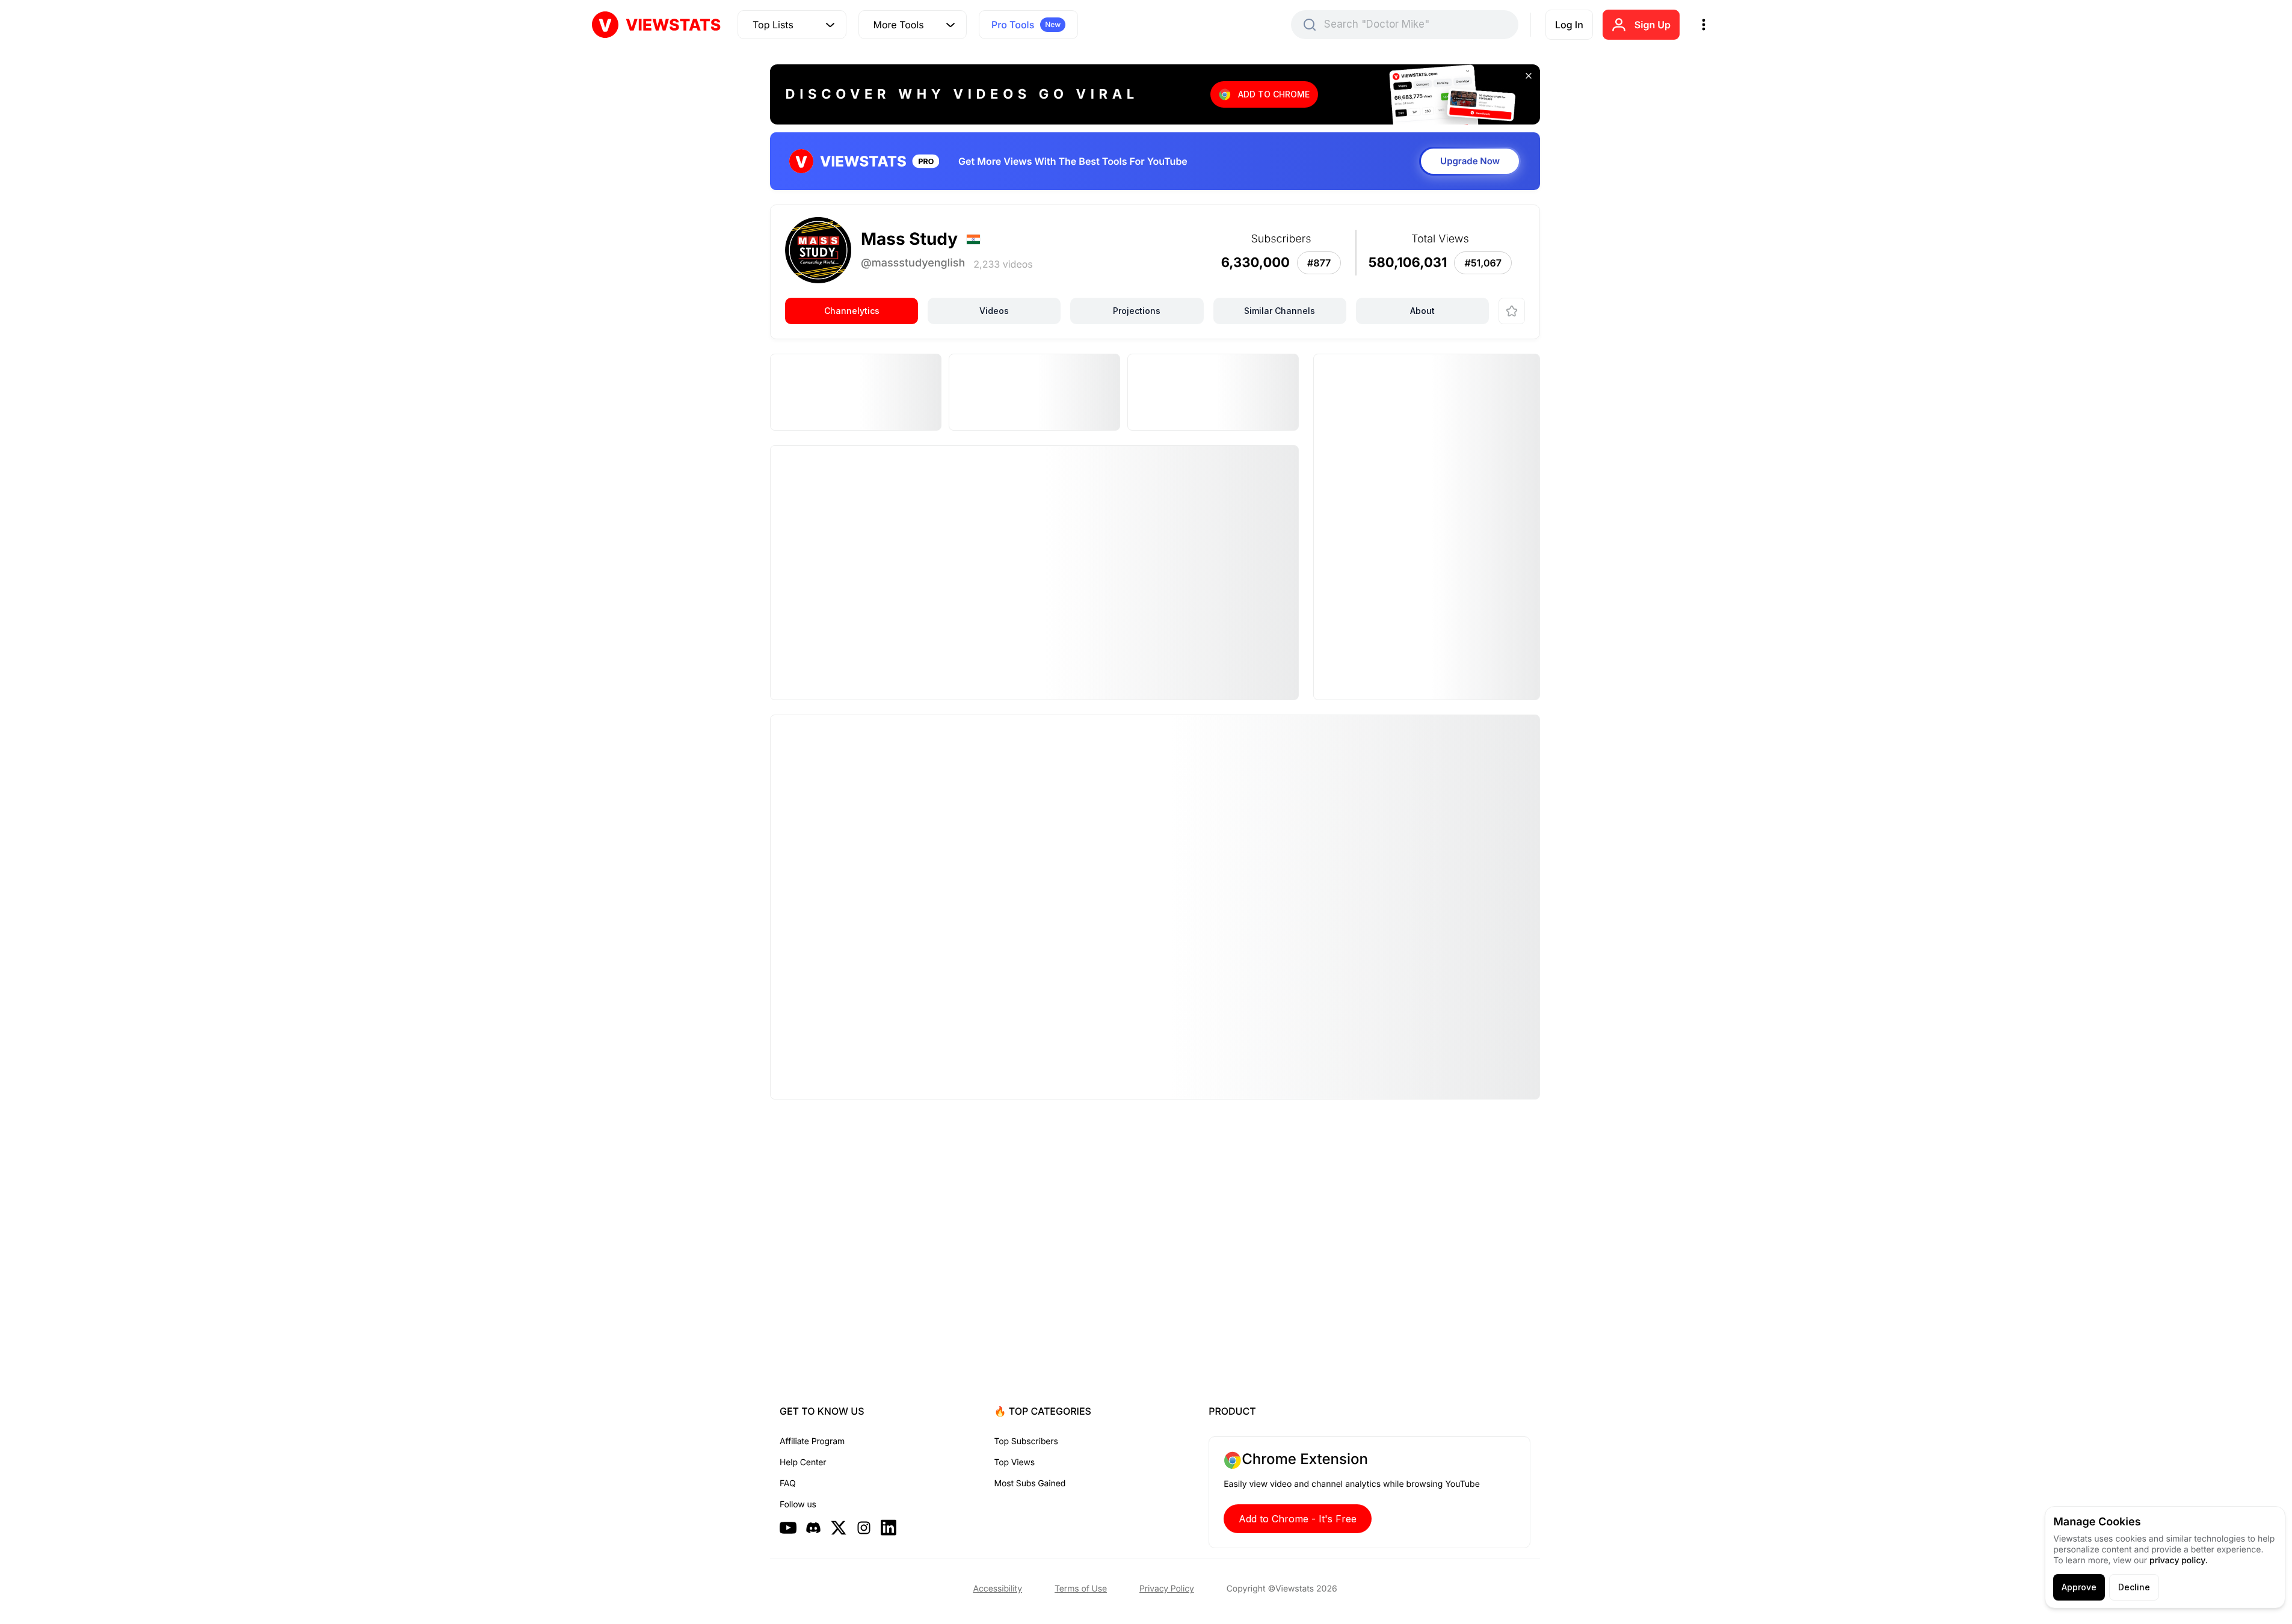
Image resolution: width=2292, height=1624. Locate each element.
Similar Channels (1280, 311)
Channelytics (852, 311)
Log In (1569, 25)
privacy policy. (2179, 1561)
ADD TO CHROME (1274, 94)
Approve (2079, 1587)
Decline (2134, 1587)
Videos (994, 311)
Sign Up (1653, 25)
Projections (1137, 311)
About (1422, 311)
